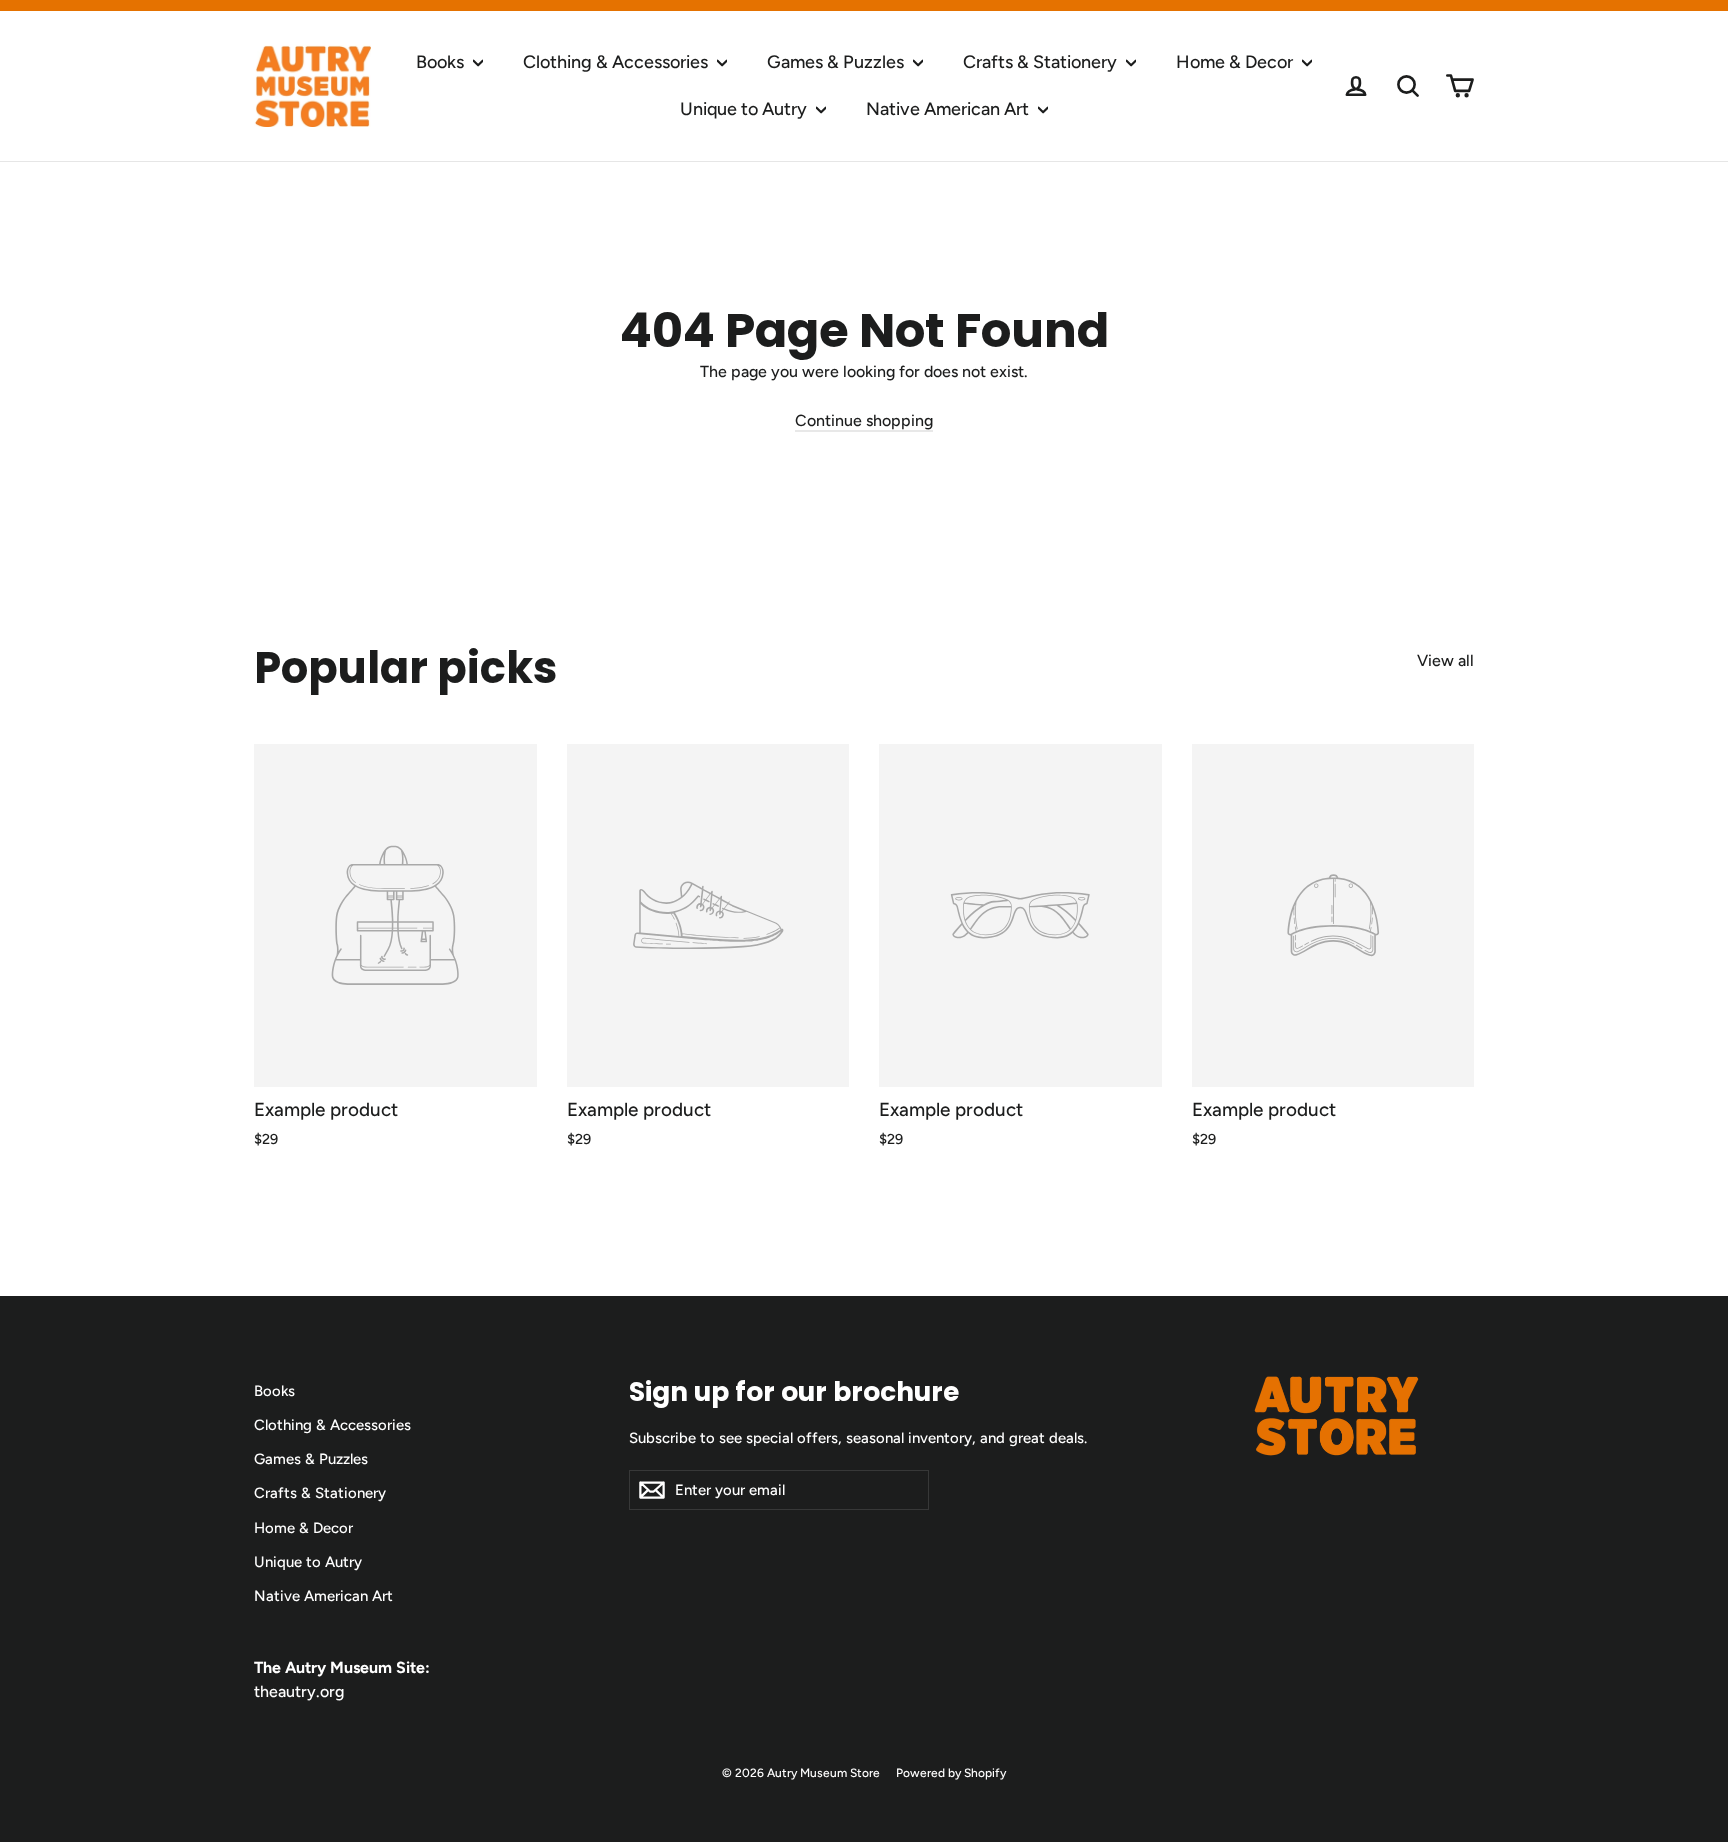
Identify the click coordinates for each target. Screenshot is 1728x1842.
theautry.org (299, 1691)
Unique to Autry (745, 109)
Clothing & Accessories (617, 62)
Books (442, 62)
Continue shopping (864, 420)
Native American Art (949, 109)
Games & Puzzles (837, 62)
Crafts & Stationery (1042, 62)
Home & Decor (1236, 62)
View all (1445, 660)
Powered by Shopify (951, 1773)
